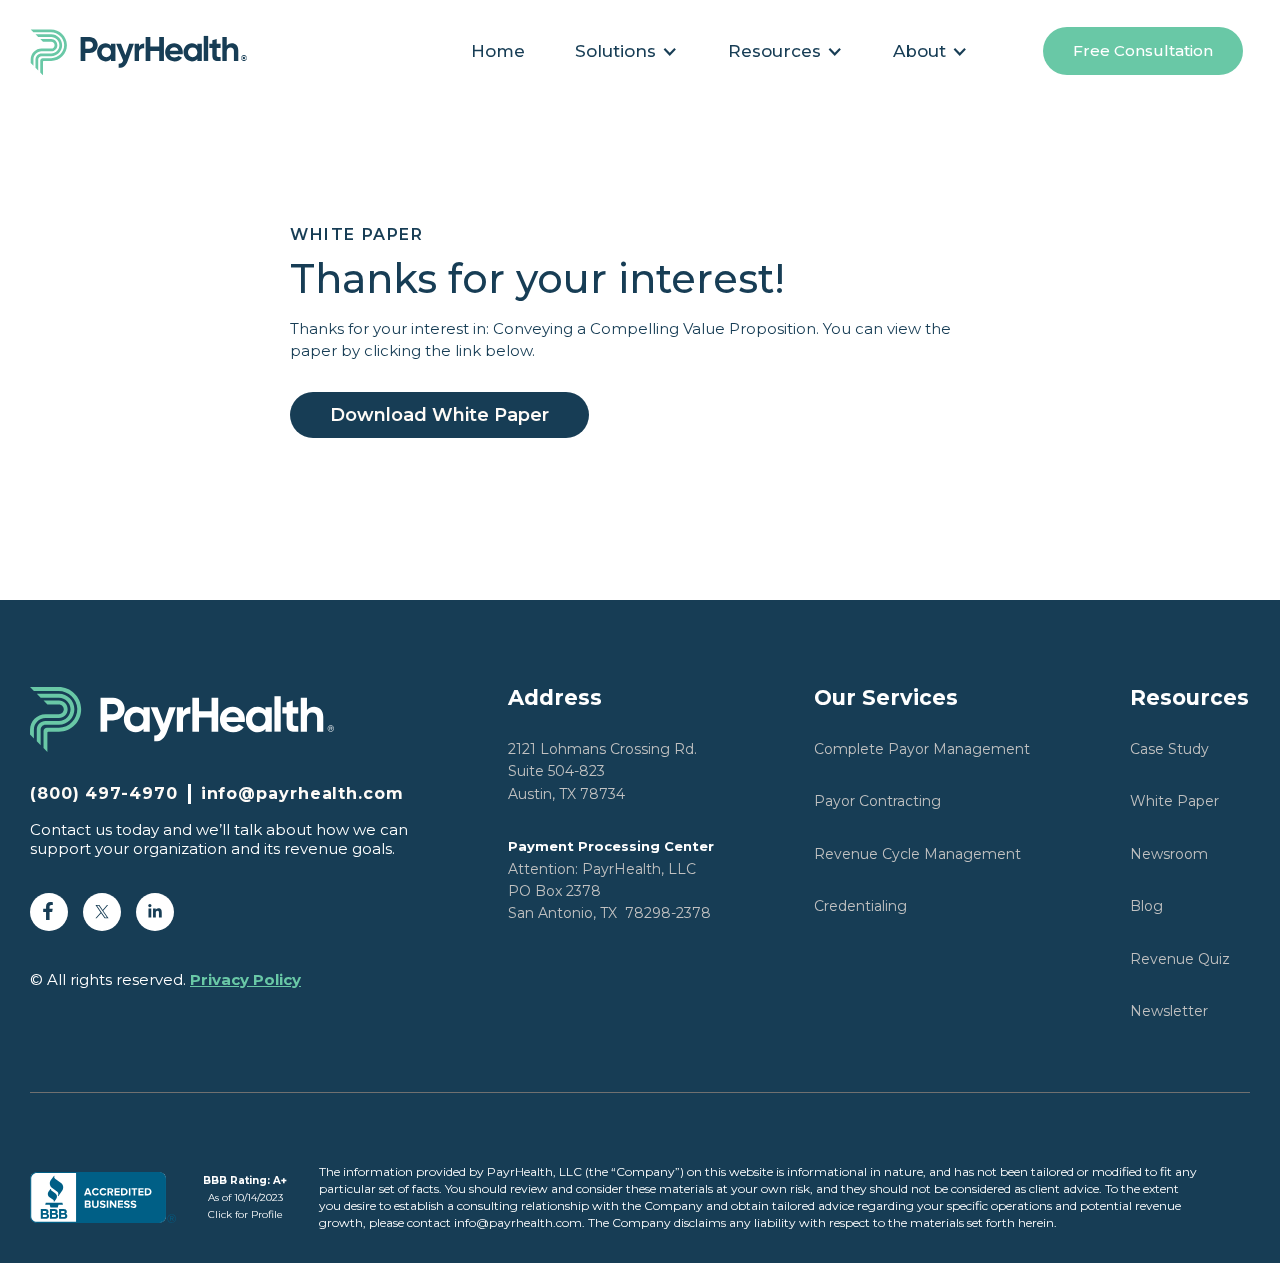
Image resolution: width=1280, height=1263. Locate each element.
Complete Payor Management (922, 749)
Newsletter (1169, 1011)
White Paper (1174, 801)
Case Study (1169, 749)
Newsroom (1169, 854)
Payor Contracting (877, 801)
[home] (149, 51)
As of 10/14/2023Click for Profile (245, 1197)
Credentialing (860, 906)
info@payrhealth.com (302, 794)
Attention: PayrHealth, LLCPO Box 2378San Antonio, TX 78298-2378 (611, 880)
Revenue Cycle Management (917, 854)
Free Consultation (1143, 50)
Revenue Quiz (1180, 959)
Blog (1146, 906)
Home (498, 51)
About (919, 51)
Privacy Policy (245, 979)
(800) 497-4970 (104, 794)
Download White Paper (439, 415)
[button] (626, 51)
